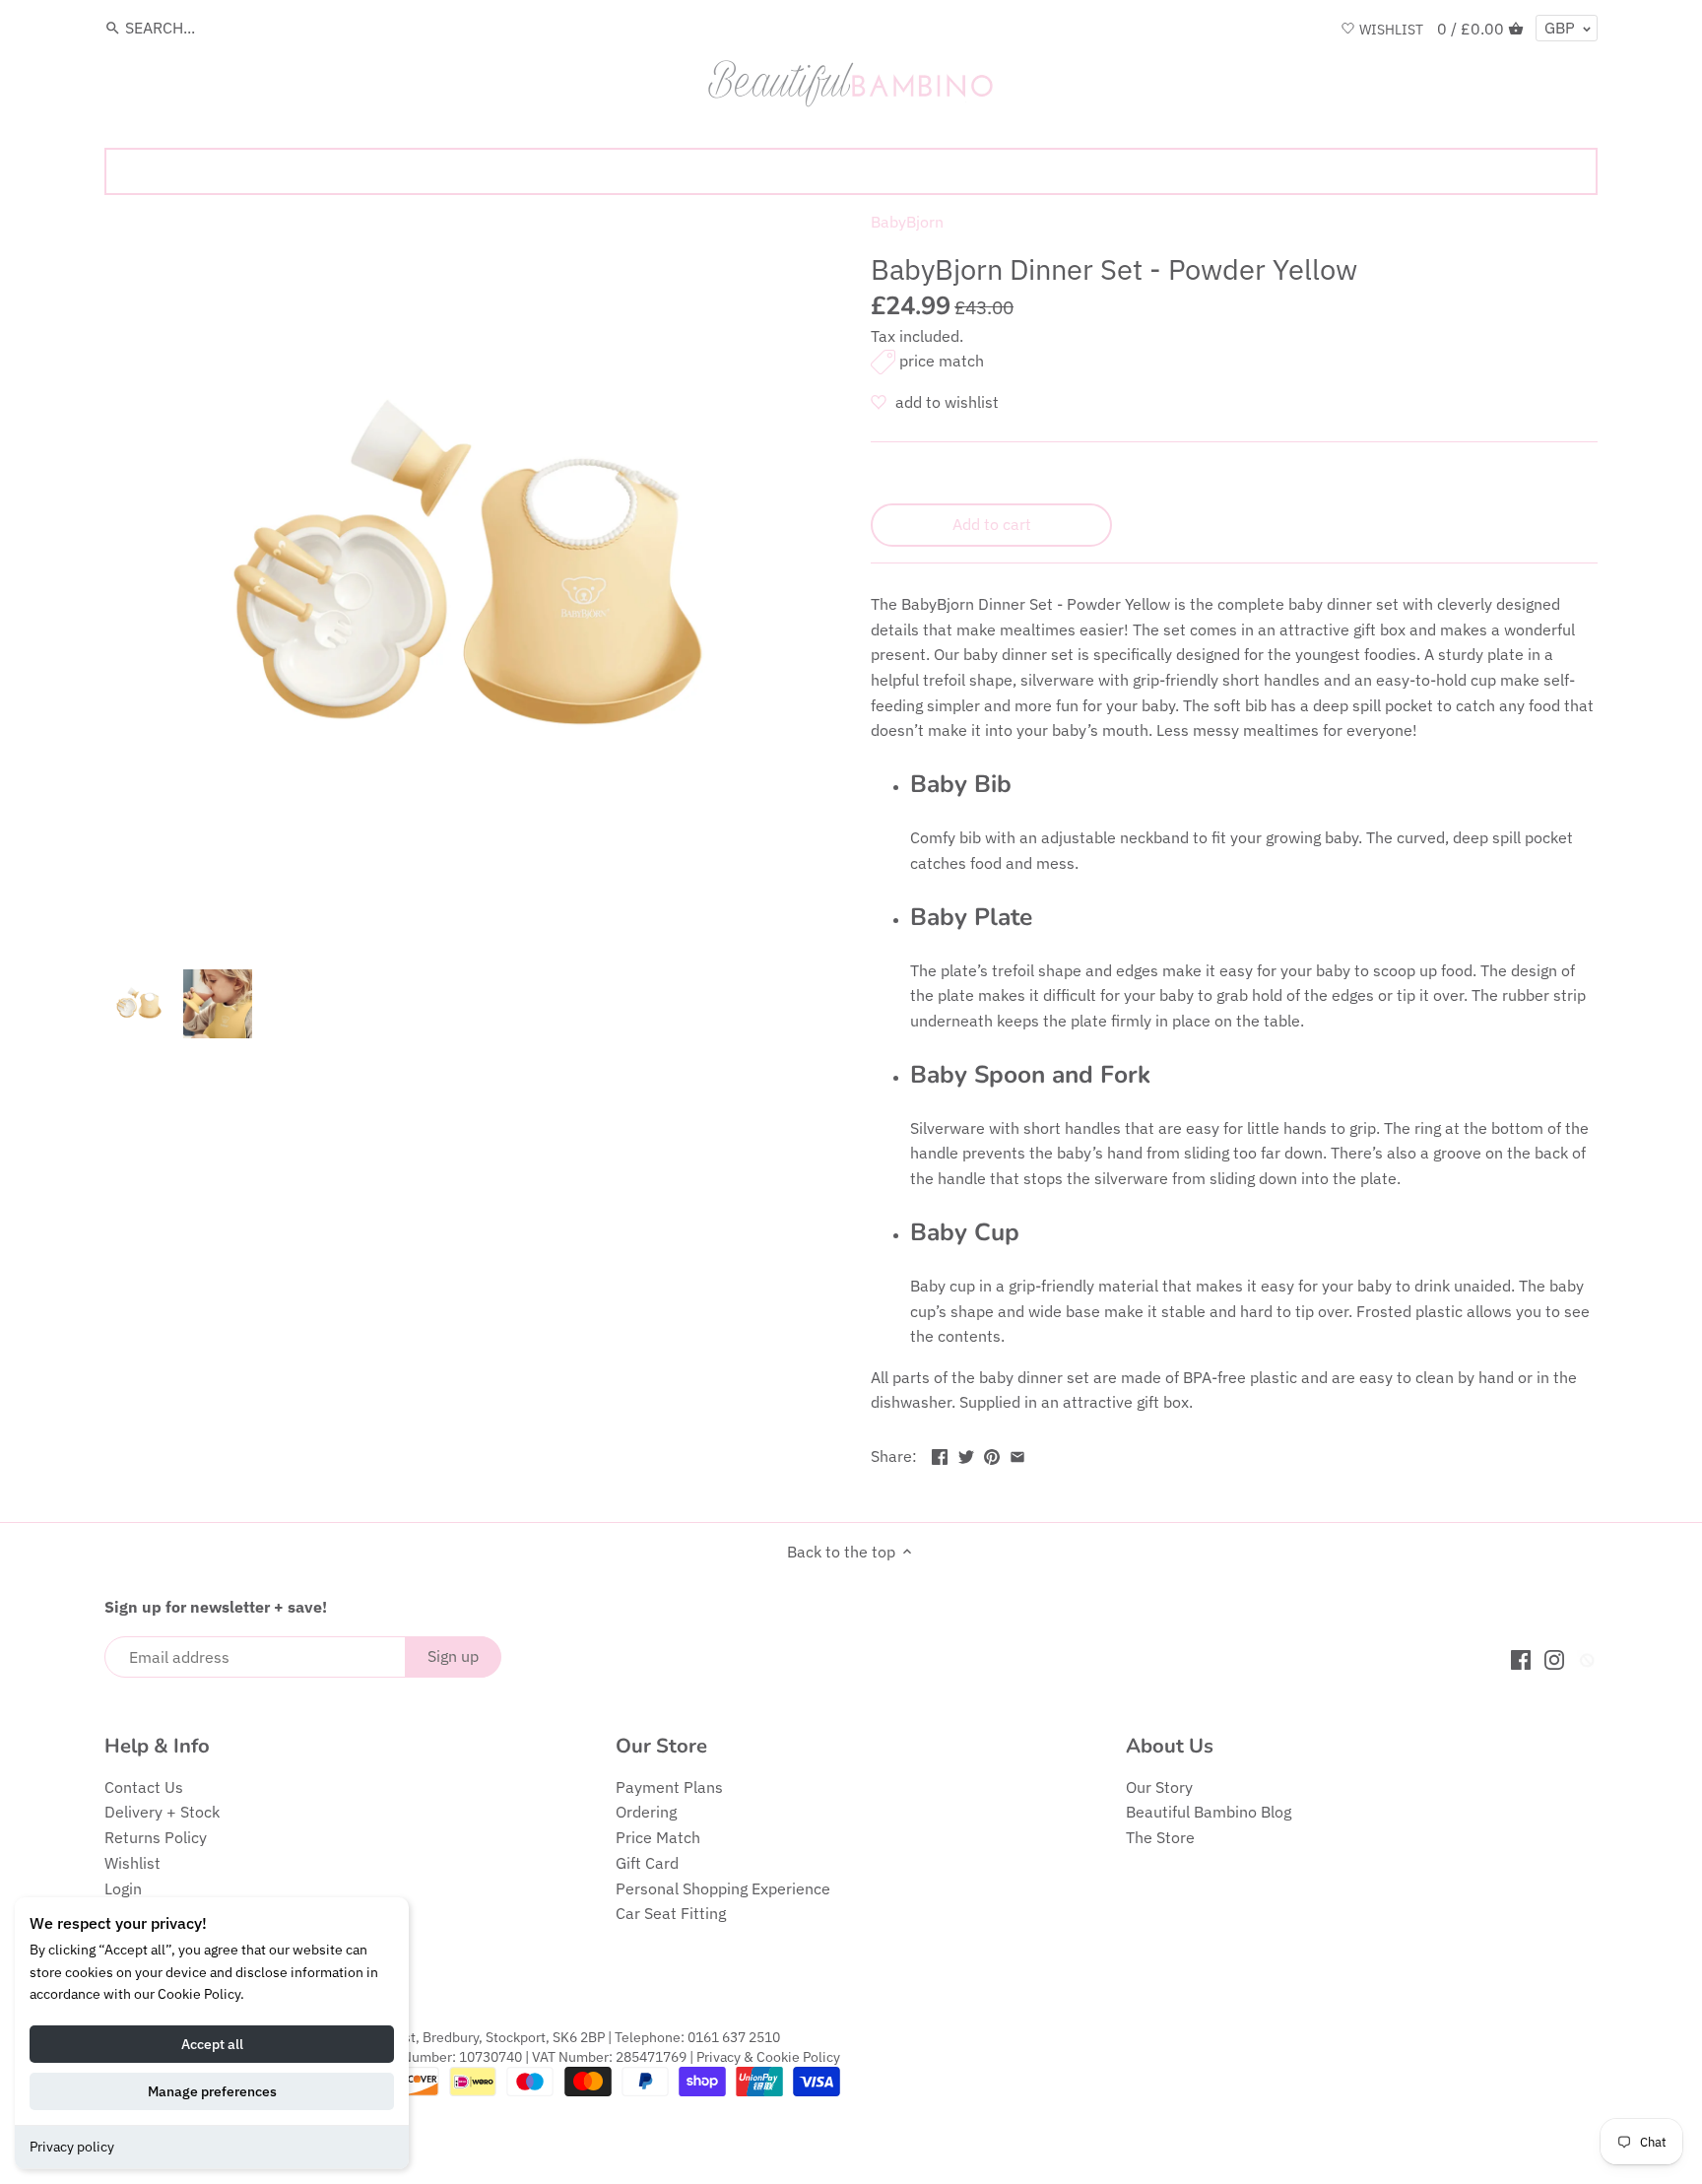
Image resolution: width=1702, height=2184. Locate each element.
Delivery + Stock (162, 1812)
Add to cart (992, 524)
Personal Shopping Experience (723, 1888)
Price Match (658, 1837)
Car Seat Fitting (671, 1913)
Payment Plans (669, 1787)
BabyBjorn (907, 222)
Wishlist (132, 1863)
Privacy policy (72, 2147)
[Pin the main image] (992, 1454)
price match (942, 361)
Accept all (212, 2044)
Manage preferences (212, 2091)
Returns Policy (156, 1837)
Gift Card (647, 1863)
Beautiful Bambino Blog (1209, 1812)
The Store (1160, 1837)
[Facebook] (1521, 1658)
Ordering (646, 1812)
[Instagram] (1554, 1658)
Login (123, 1888)
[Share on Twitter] (966, 1454)
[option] (139, 1004)
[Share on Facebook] (940, 1454)
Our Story (1159, 1787)
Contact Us (144, 1787)
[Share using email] (1017, 1454)
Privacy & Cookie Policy (768, 2056)
